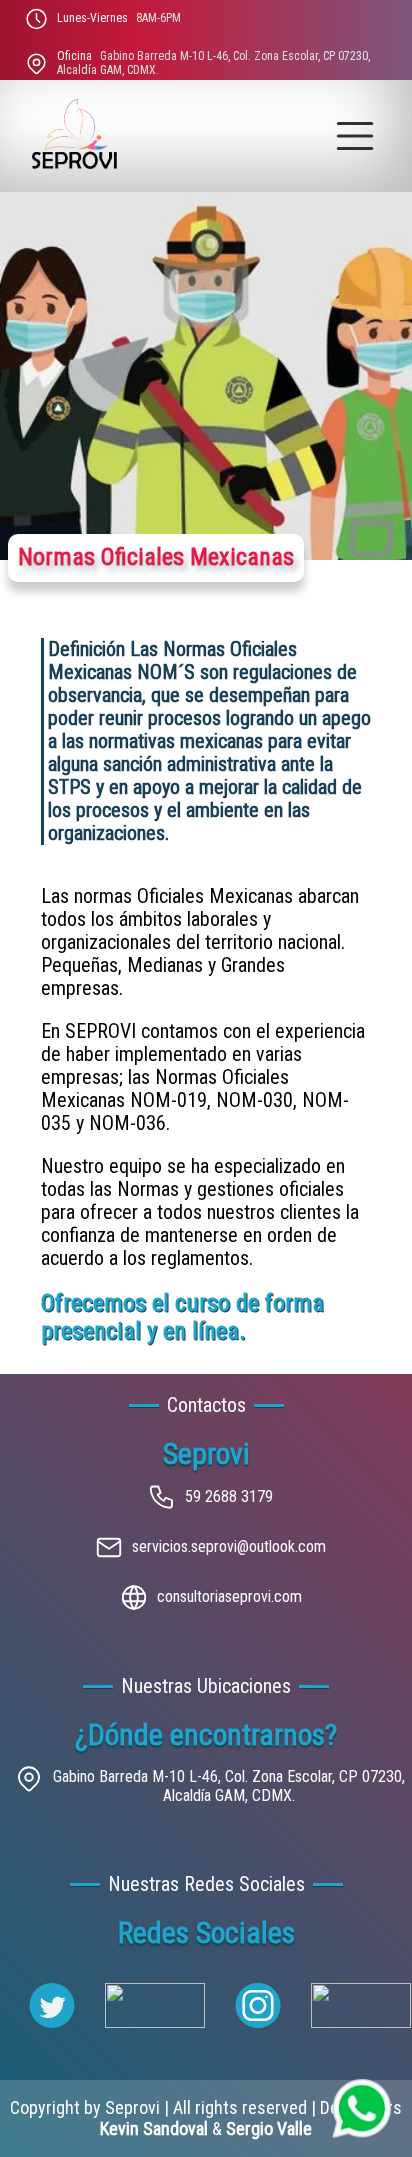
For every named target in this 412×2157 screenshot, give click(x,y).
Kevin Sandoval (154, 2128)
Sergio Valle (269, 2128)
